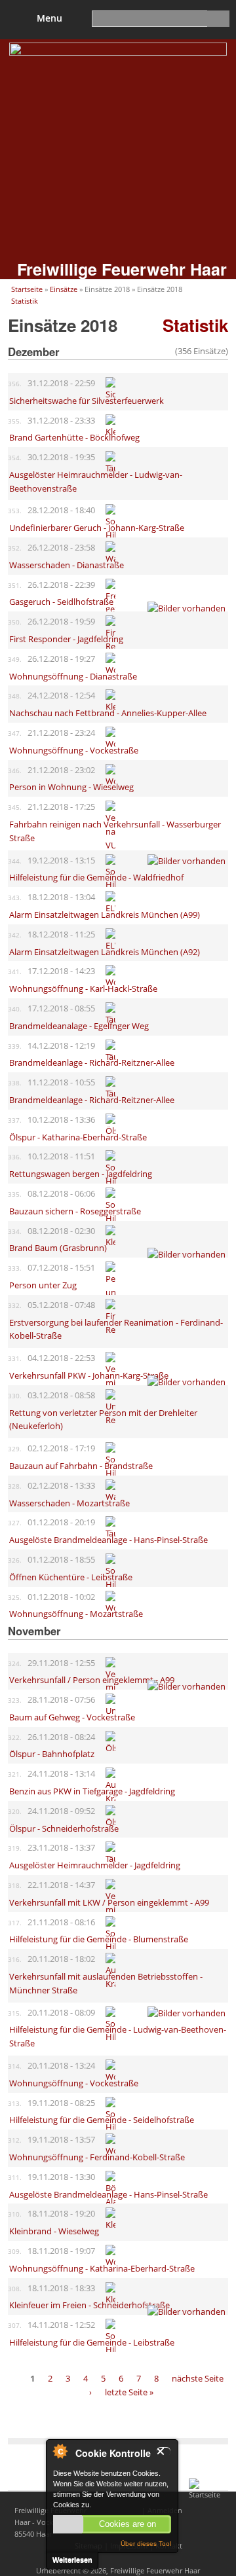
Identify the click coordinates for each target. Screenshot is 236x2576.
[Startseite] (208, 2494)
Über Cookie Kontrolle (60, 2451)
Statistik (25, 301)
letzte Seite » (129, 2392)
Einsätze (64, 289)
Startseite (27, 289)
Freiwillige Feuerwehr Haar (122, 269)
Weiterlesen (72, 2560)
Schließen (164, 2451)
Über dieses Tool (146, 2544)
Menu (49, 18)
